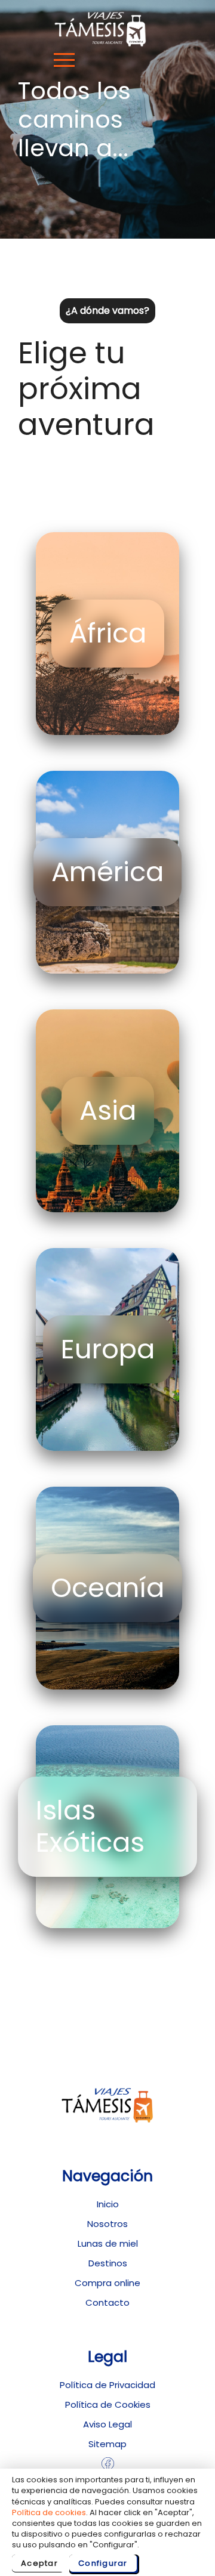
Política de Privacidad (107, 2385)
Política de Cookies (108, 2404)
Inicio (108, 2204)
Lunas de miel (108, 2243)
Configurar (103, 2563)
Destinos (108, 2263)
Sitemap (107, 2444)
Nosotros (107, 2224)
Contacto (107, 2302)
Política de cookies (49, 2512)
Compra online (107, 2283)
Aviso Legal (107, 2424)
